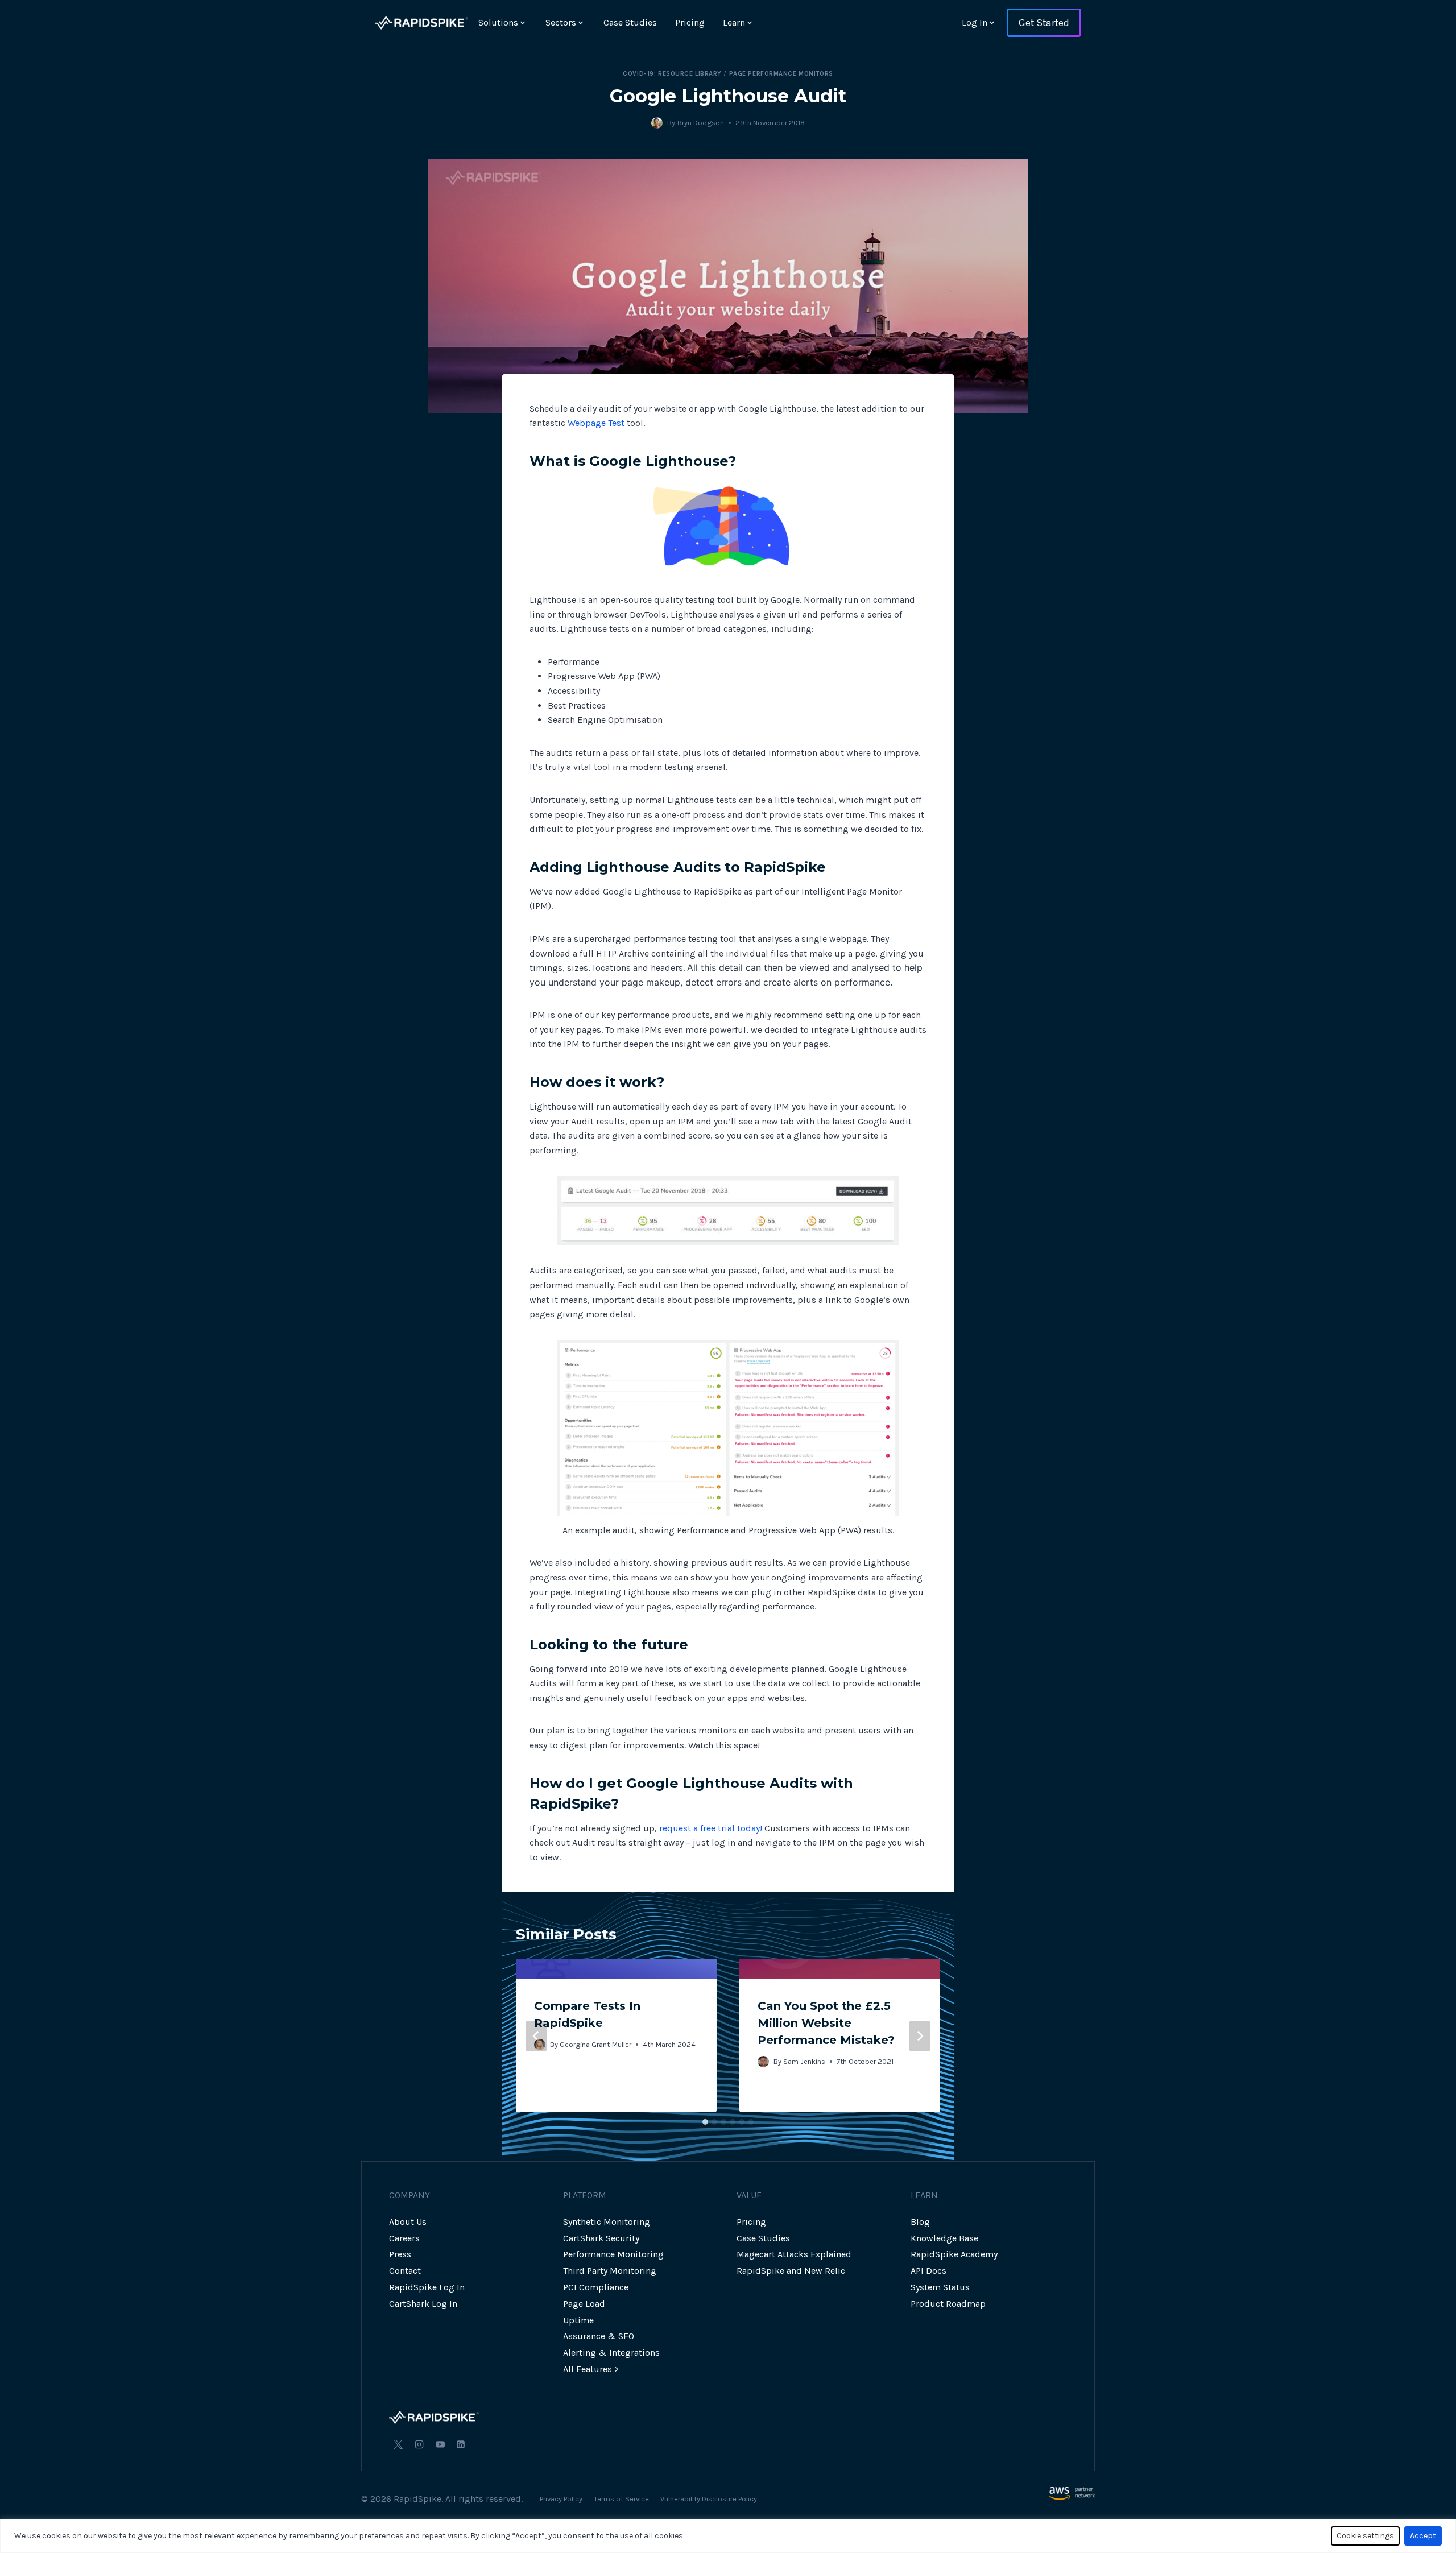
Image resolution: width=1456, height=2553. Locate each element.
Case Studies (630, 22)
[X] (398, 2444)
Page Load (584, 2304)
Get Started (1044, 23)
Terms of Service (621, 2499)
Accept (1423, 2536)
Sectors (561, 22)
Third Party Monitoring (610, 2271)
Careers (404, 2238)
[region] (728, 2536)
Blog (920, 2222)
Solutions (498, 22)
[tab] (705, 2122)
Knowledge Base (944, 2238)
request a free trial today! (711, 1828)
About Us (408, 2222)
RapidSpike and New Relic (791, 2271)
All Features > (591, 2369)
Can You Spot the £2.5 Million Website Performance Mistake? (826, 2023)
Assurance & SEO (599, 2336)
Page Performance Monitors (781, 74)
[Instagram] (419, 2444)
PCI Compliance (596, 2287)
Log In (975, 22)
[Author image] (657, 123)
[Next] (920, 2036)
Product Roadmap (948, 2304)
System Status (940, 2287)
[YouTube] (440, 2444)
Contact (405, 2271)
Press (400, 2254)
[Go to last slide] (536, 2036)
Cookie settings (1365, 2536)
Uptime (578, 2320)
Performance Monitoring (613, 2254)
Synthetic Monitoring (607, 2222)
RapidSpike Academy (954, 2254)
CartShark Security (601, 2238)
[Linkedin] (461, 2444)
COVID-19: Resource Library (672, 74)
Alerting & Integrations (611, 2353)
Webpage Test (596, 423)
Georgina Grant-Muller (595, 2044)
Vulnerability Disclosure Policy (709, 2499)
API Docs (928, 2271)
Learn (734, 22)
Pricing (690, 22)
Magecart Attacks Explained (794, 2254)
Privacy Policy (561, 2499)
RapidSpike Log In (427, 2287)
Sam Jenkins (804, 2061)
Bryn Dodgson (701, 123)
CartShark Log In (423, 2304)
